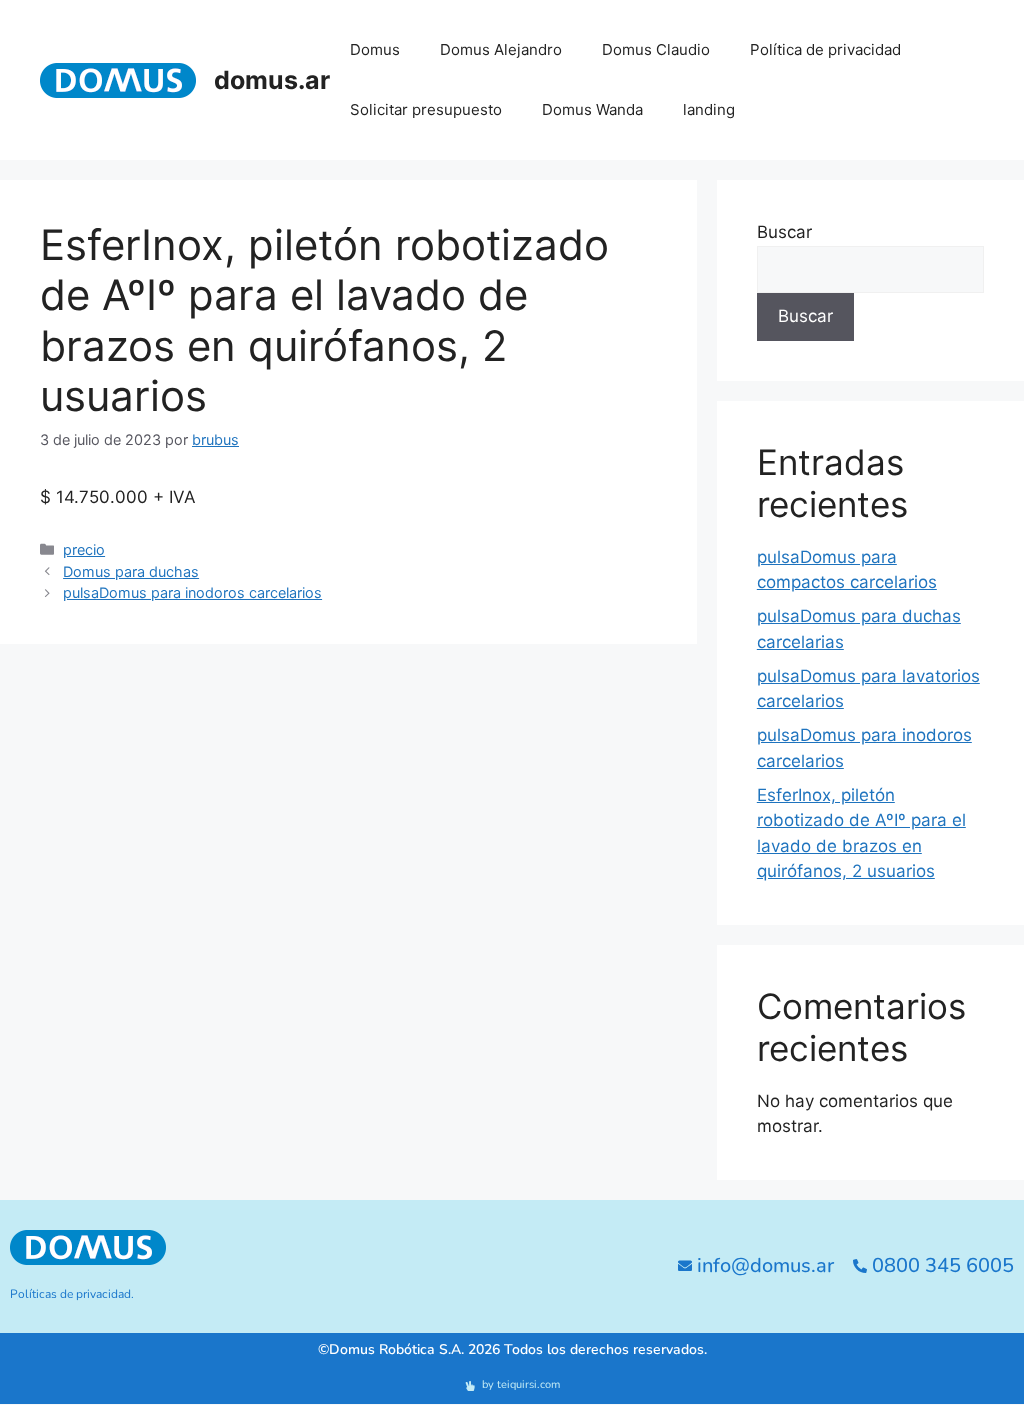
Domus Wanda (592, 109)
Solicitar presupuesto (426, 109)
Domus (375, 49)
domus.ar (272, 80)
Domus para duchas (131, 571)
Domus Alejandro (501, 49)
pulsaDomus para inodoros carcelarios (192, 592)
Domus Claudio (656, 49)
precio (84, 549)
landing (709, 109)
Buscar (784, 232)
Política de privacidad (825, 49)
